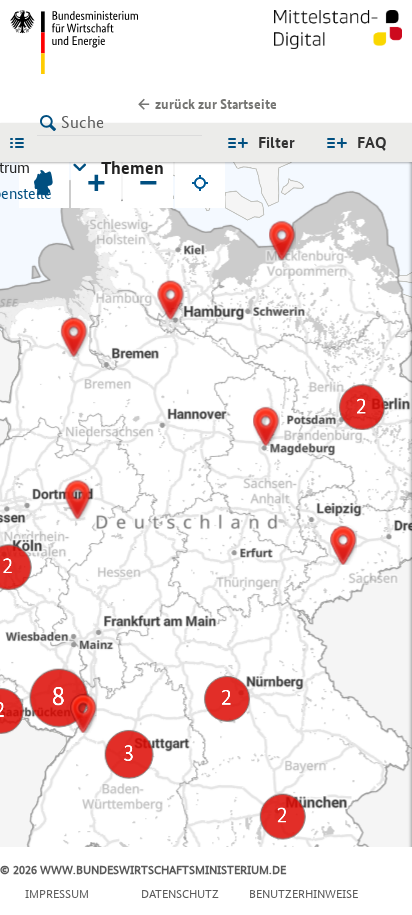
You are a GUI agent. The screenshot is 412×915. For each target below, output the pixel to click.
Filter (276, 142)
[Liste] (22, 142)
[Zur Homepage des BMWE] (104, 42)
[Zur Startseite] (338, 42)
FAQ (372, 142)
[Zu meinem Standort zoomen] (200, 183)
